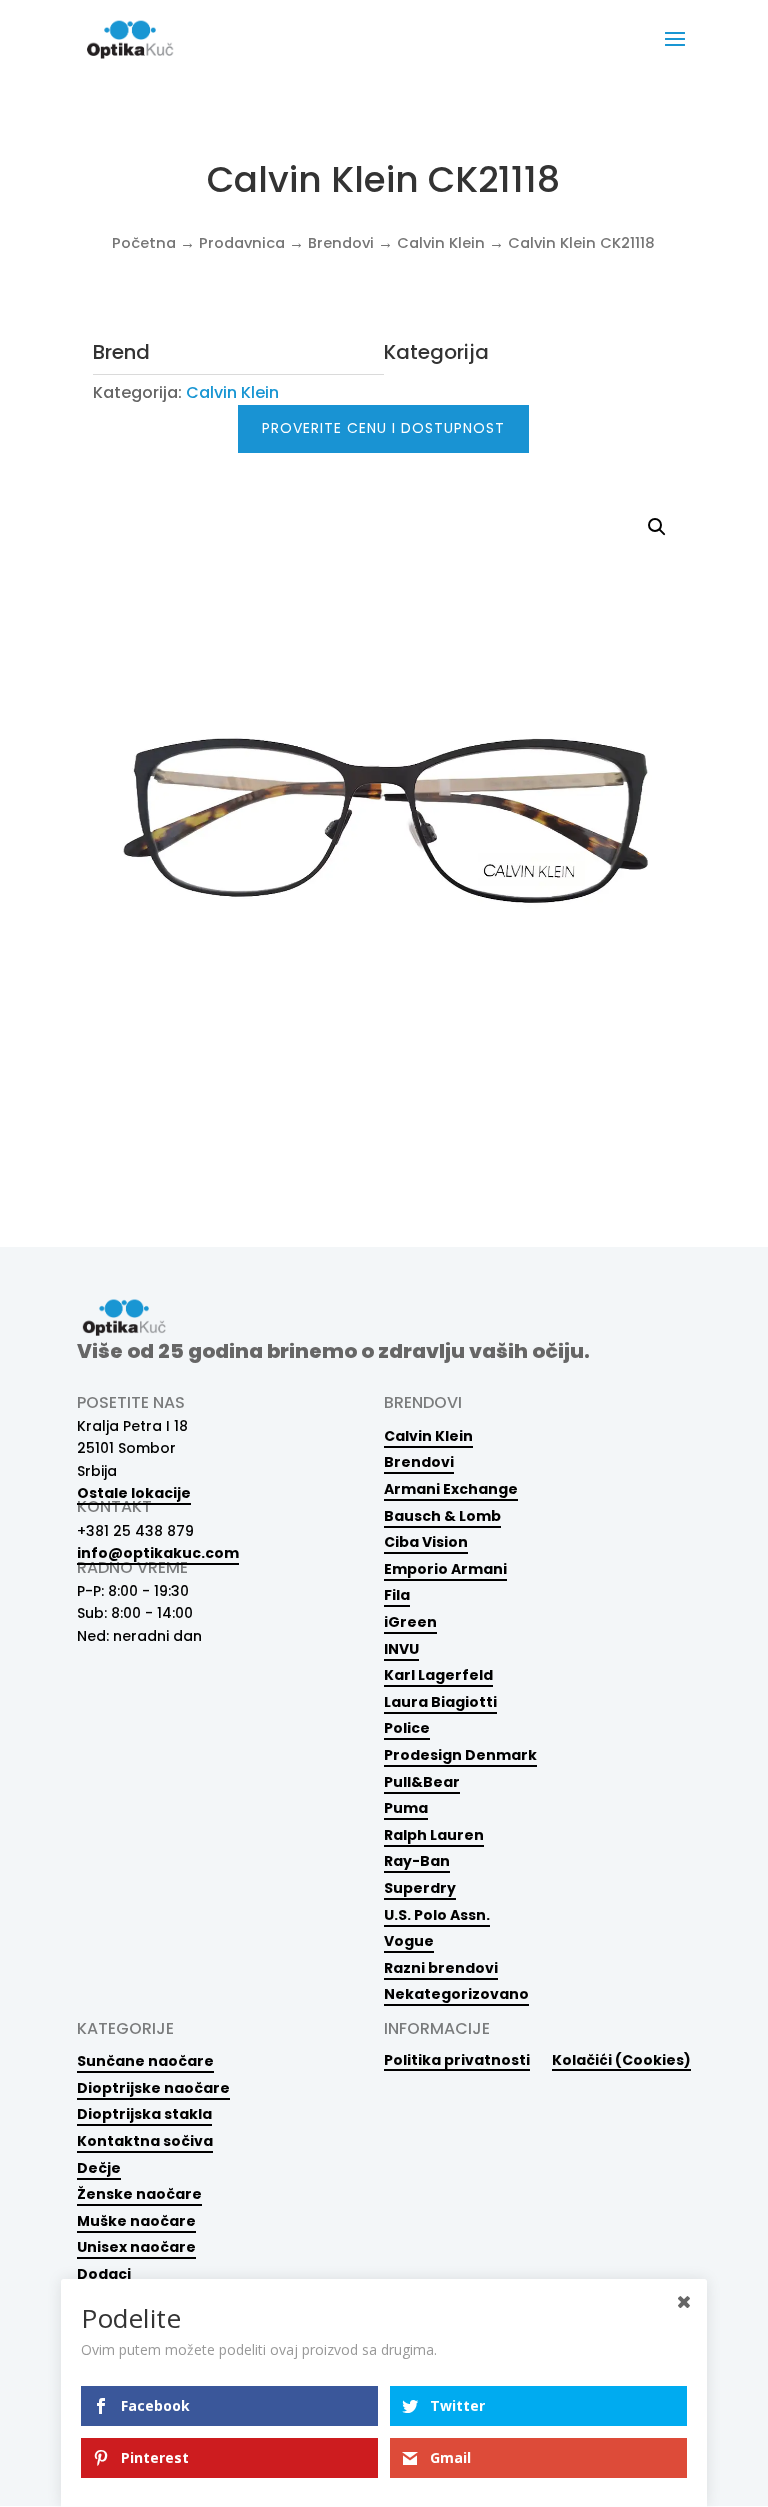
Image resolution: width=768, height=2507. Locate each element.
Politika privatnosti (457, 2059)
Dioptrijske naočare (153, 2088)
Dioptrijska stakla (144, 2114)
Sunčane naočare (145, 2061)
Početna (144, 243)
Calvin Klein (441, 243)
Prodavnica (242, 243)
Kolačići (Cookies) (621, 2059)
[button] (657, 527)
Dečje (99, 2168)
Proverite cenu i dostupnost (383, 428)
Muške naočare (136, 2221)
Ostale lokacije (134, 1493)
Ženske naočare (139, 2194)
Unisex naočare (136, 2247)
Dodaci (104, 2274)
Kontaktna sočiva (145, 2141)
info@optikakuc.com (158, 1553)
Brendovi (341, 243)
